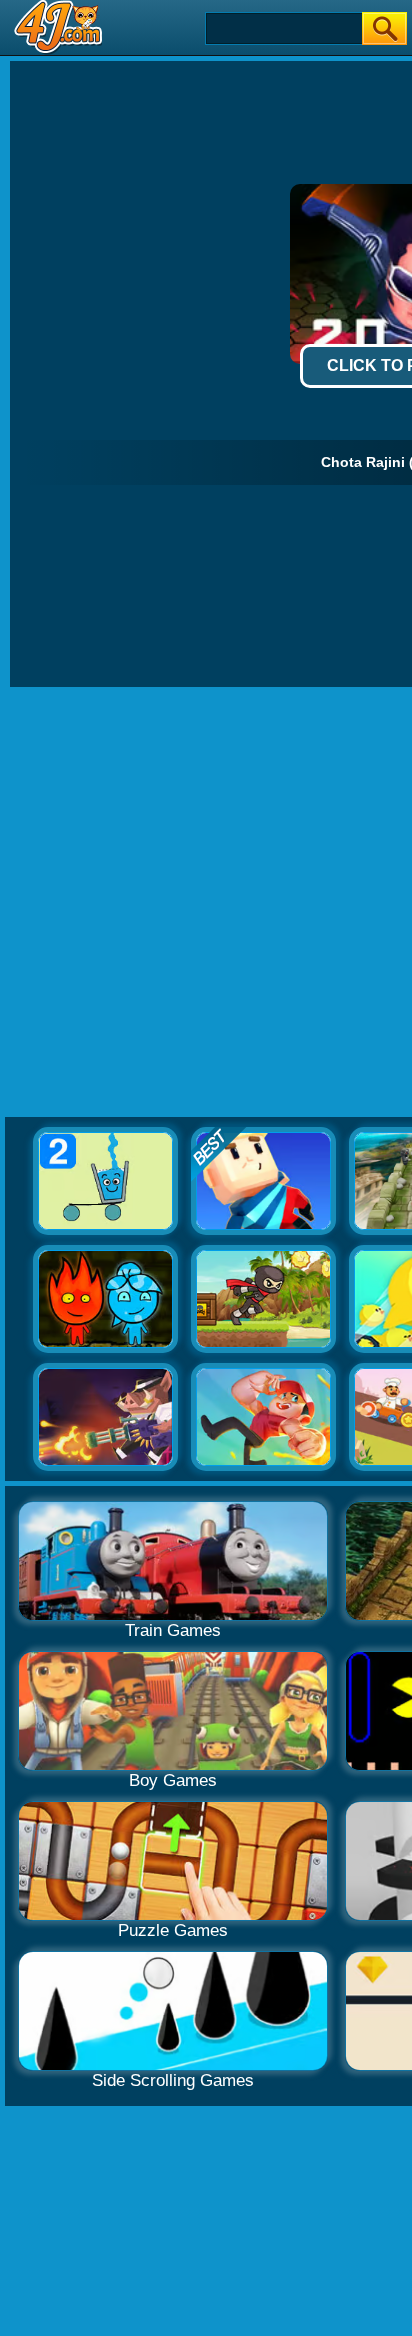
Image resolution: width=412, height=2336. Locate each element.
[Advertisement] (206, 903)
